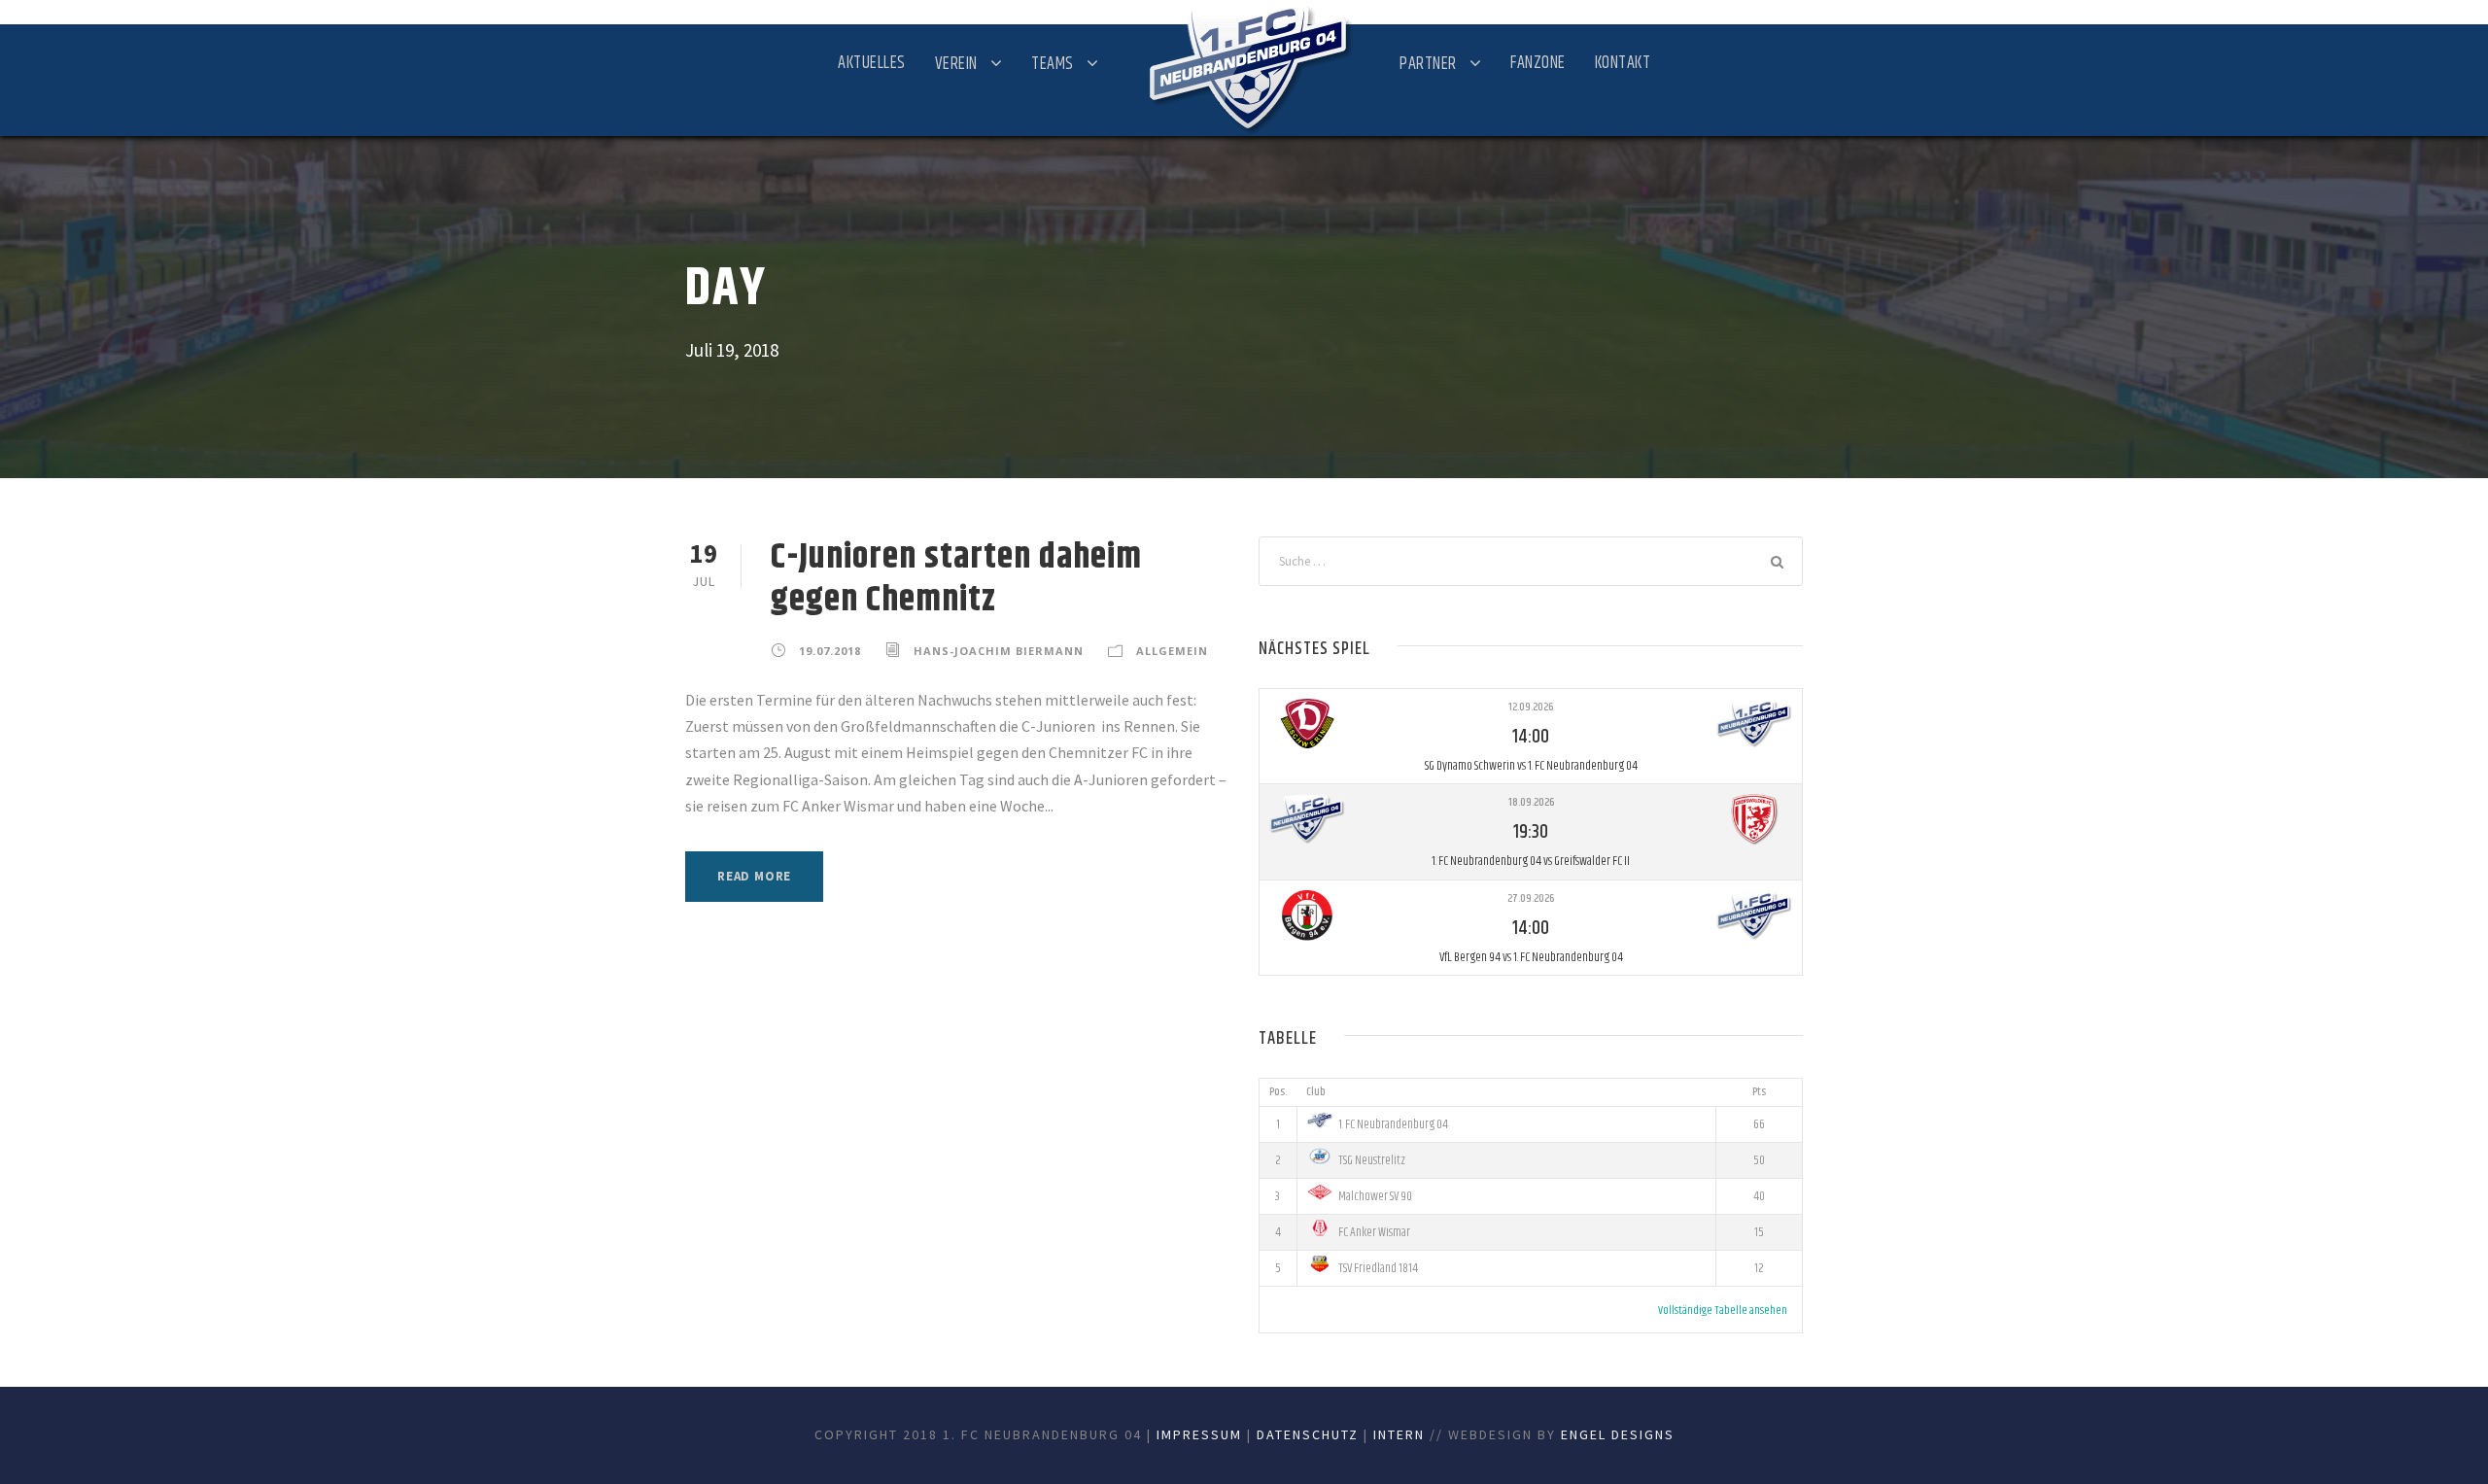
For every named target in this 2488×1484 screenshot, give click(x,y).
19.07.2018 (830, 651)
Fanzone (1538, 63)
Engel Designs (1618, 1434)
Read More (754, 876)
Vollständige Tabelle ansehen (1723, 1311)
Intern (1399, 1434)
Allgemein (1172, 651)
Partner (1428, 64)
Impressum (1199, 1434)
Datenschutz (1308, 1434)
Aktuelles (872, 63)
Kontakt (1623, 63)
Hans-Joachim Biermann (999, 651)
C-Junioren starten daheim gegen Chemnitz (956, 579)
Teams (1053, 64)
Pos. (1278, 1092)
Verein (956, 64)
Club (1316, 1092)
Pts (1759, 1092)
